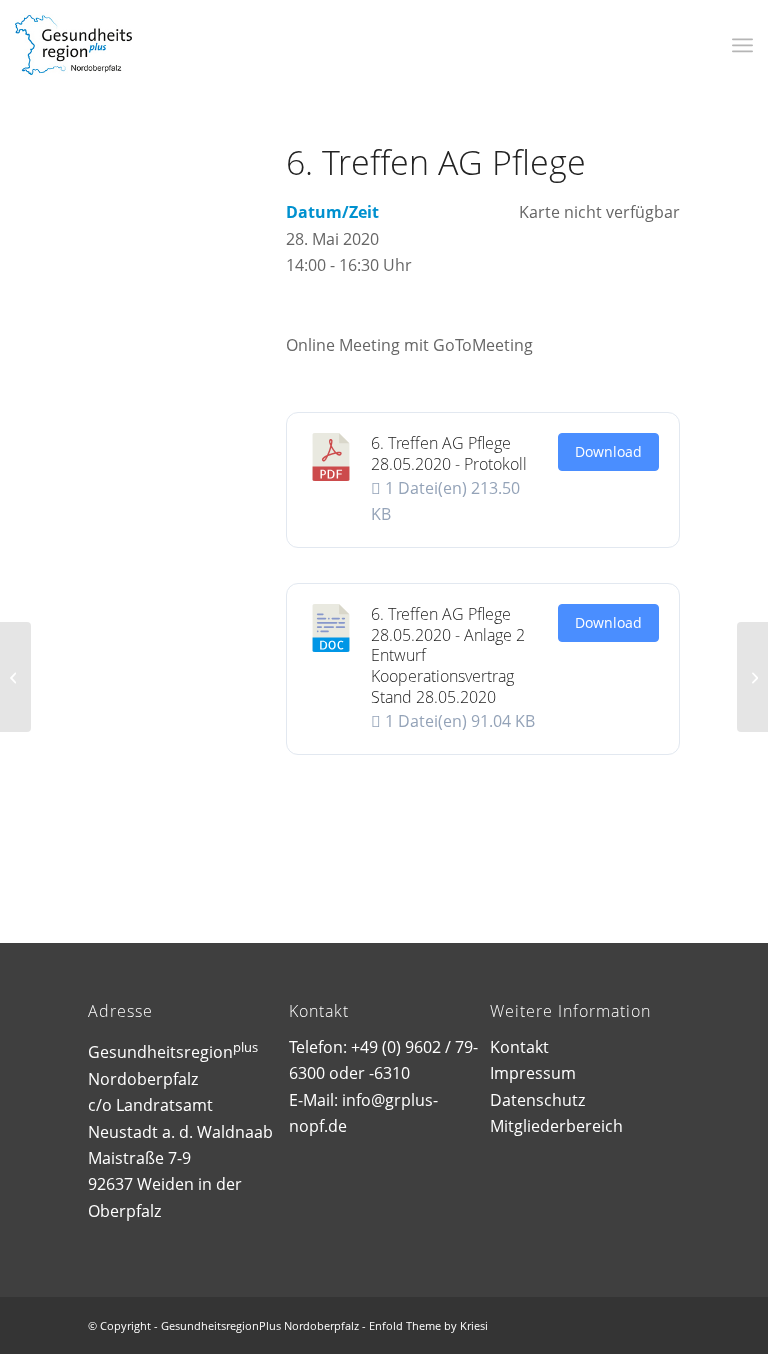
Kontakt (519, 1047)
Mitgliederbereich (556, 1126)
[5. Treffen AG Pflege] (15, 677)
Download (608, 451)
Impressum (533, 1073)
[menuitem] (742, 45)
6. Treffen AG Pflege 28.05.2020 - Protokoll (449, 453)
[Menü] (742, 45)
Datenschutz (537, 1100)
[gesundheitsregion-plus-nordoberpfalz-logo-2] (73, 45)
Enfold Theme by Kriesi (428, 1325)
